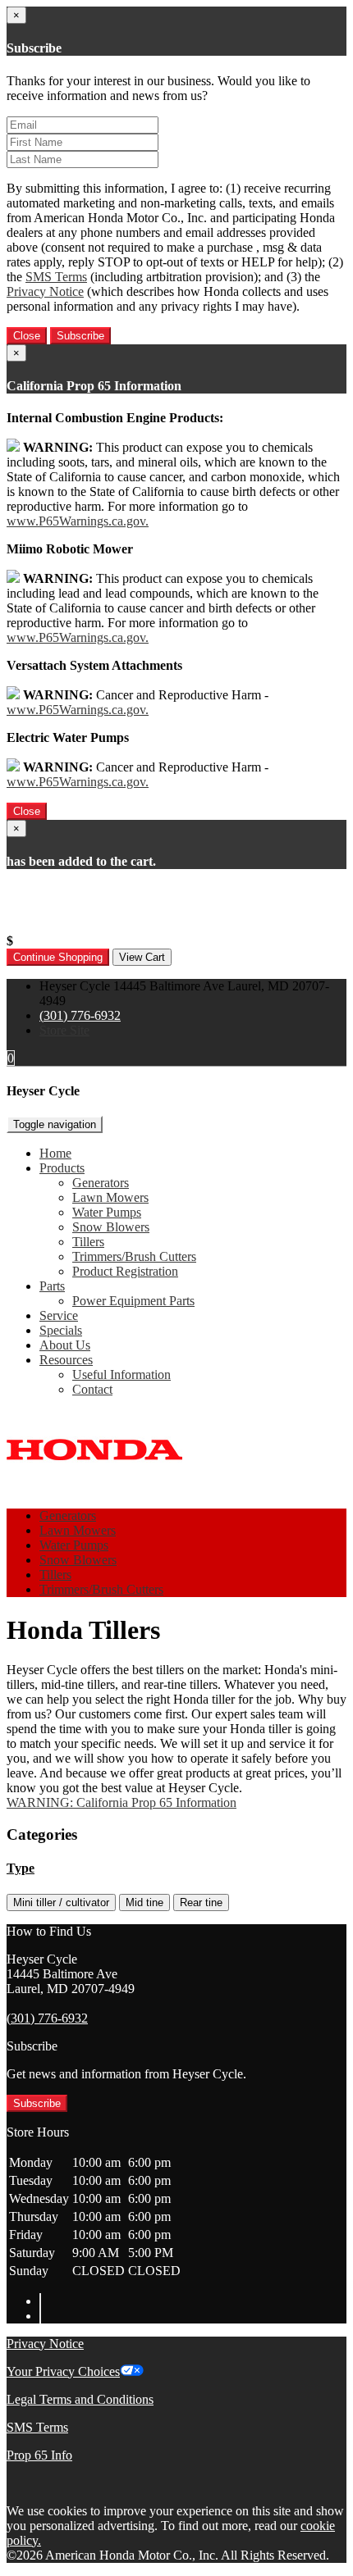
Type (21, 1868)
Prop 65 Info (39, 2455)
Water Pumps (107, 1212)
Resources (66, 1360)
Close (27, 336)
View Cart (142, 957)
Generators (101, 1183)
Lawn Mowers (110, 1197)
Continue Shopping (58, 957)
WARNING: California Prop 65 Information (121, 1802)
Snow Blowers (111, 1227)
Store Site (64, 1030)
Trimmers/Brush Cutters (134, 1256)
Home (55, 1153)
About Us (65, 1345)
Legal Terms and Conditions (80, 2399)
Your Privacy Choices (63, 2371)
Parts (52, 1286)
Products (62, 1168)
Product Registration (125, 1271)
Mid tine (144, 1902)
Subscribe (80, 336)
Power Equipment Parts (133, 1301)
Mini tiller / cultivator (61, 1902)
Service (59, 1315)
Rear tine (201, 1902)
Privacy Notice (45, 291)
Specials (61, 1330)
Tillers (88, 1242)
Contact (92, 1389)
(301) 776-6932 (80, 1015)
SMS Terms (56, 277)
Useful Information (121, 1374)
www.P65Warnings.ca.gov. (78, 521)
